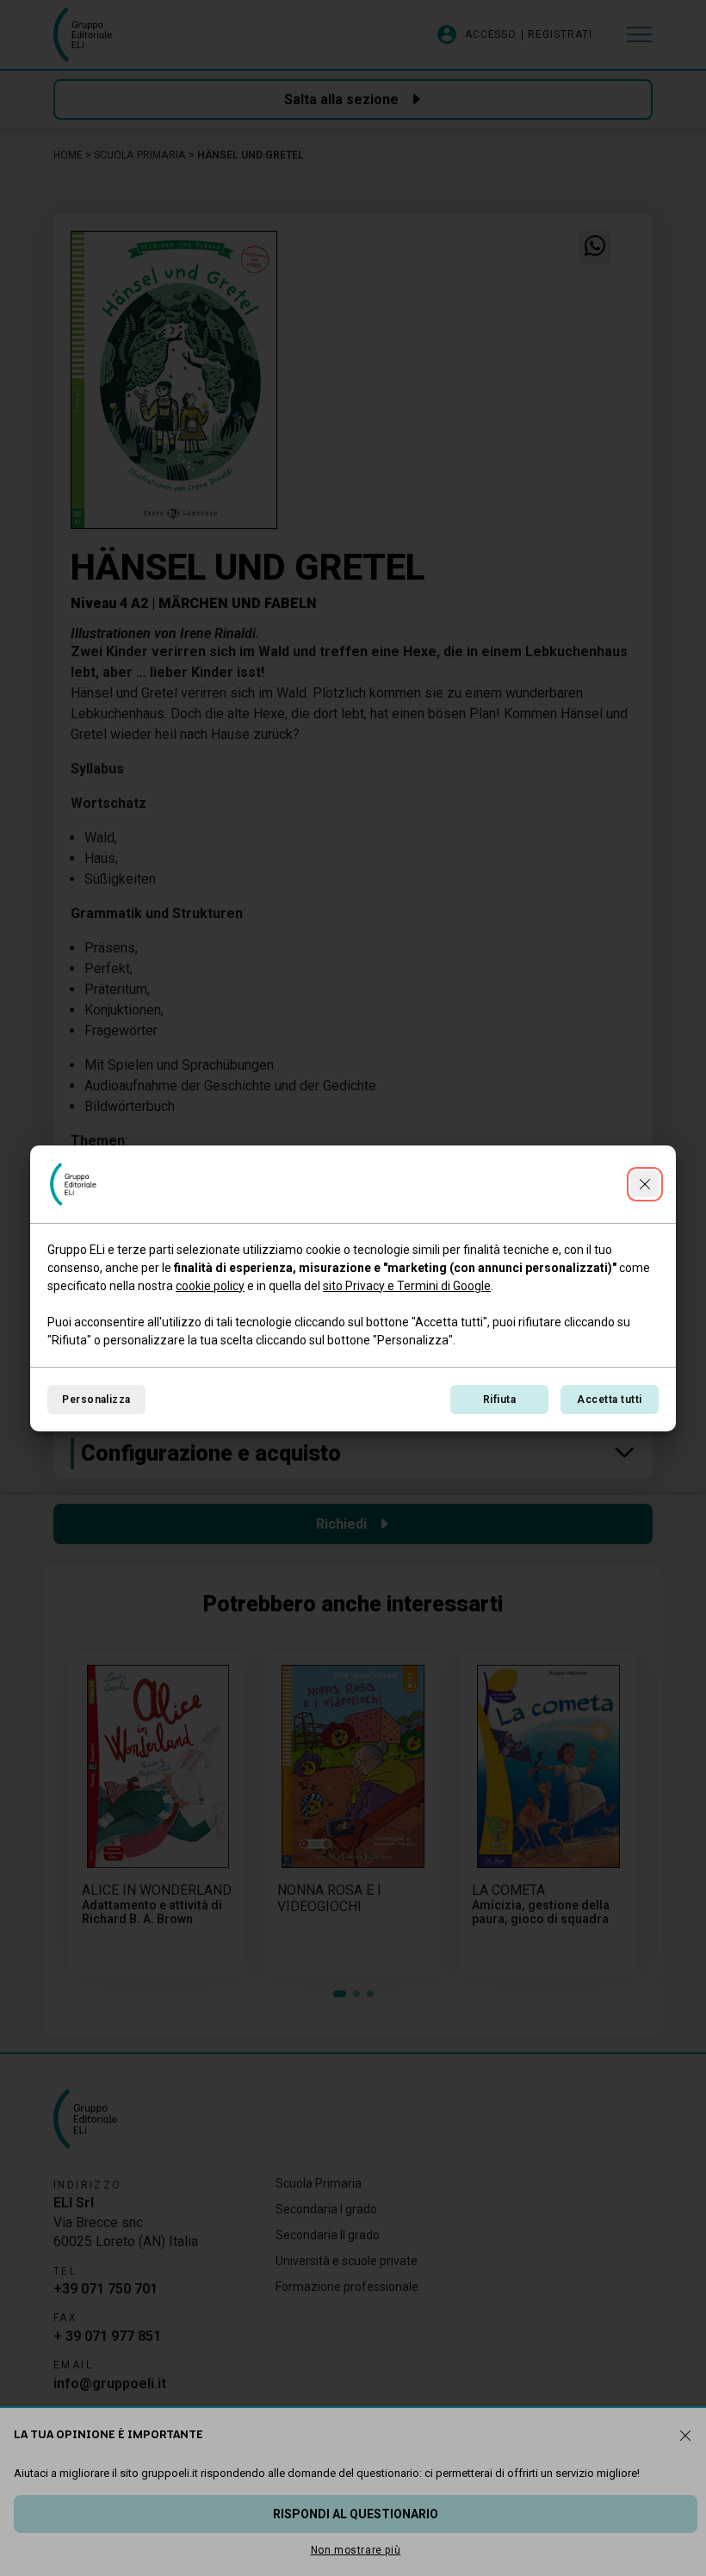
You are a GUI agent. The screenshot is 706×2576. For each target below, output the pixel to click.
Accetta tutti (609, 1400)
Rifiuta (499, 1400)
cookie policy (210, 1286)
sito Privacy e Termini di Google (407, 1286)
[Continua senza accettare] (645, 1184)
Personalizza (96, 1400)
